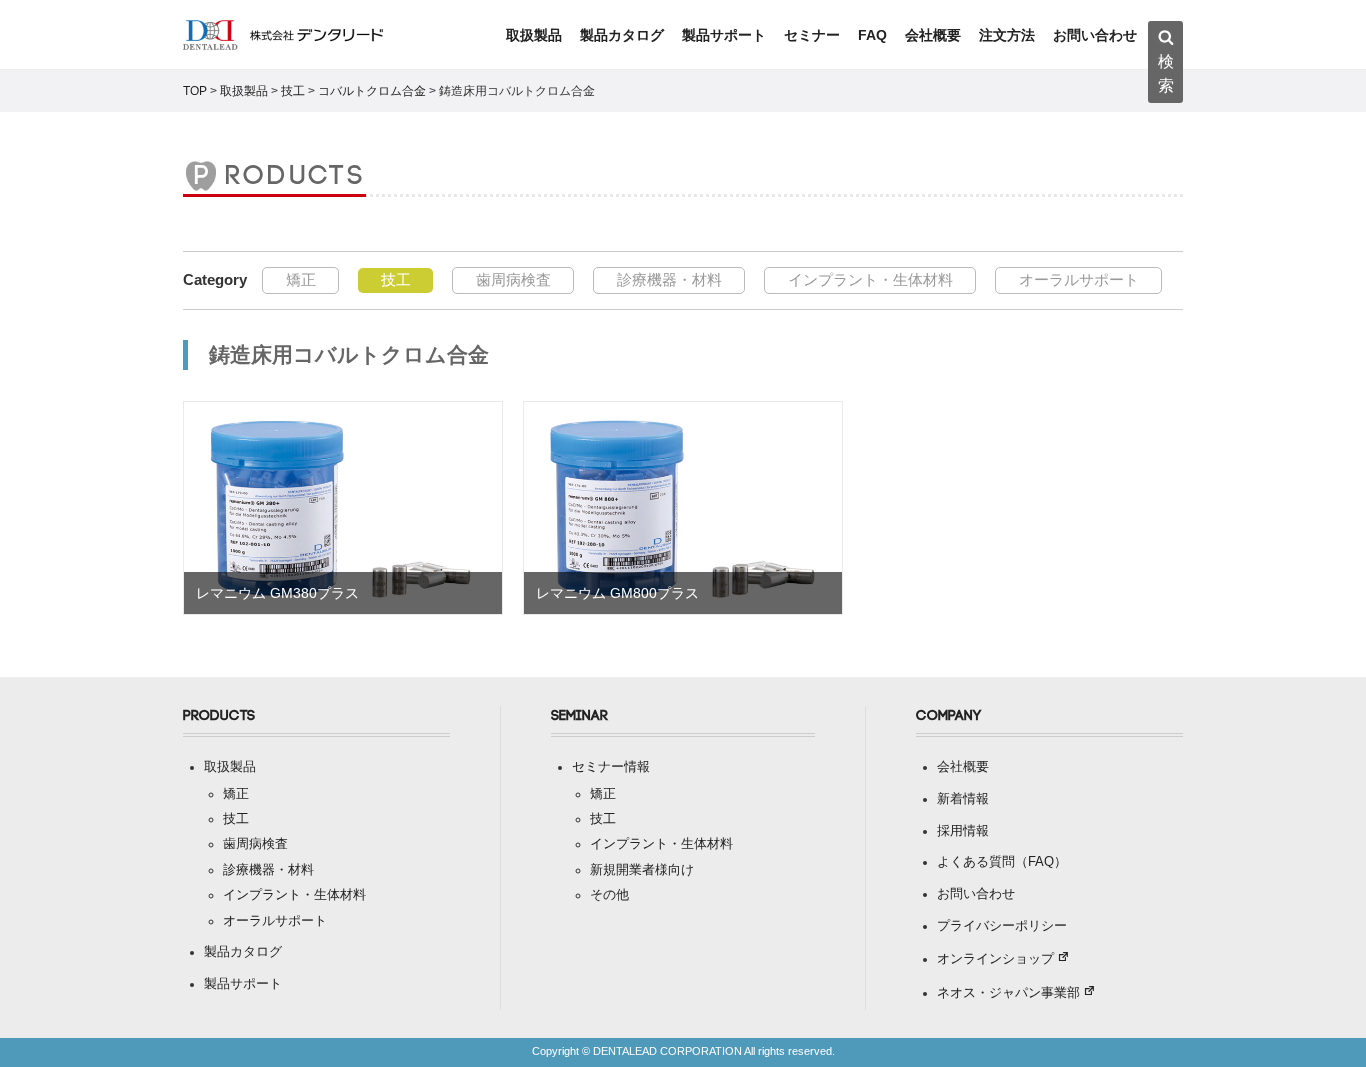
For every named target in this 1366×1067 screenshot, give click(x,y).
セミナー (812, 35)
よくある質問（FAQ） (1002, 862)
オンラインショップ (995, 959)
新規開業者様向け (642, 870)
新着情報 (963, 799)
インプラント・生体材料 (870, 279)
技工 (396, 279)
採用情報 (963, 831)
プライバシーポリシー (1002, 926)
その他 (609, 895)
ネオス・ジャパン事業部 (1008, 993)
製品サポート (724, 35)
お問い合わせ (1095, 35)
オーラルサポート (1079, 279)
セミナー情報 (611, 767)
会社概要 (933, 35)
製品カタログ (622, 35)
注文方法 (1007, 35)
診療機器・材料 (669, 279)
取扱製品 (534, 35)
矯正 (301, 279)
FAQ (872, 35)
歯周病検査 (513, 279)
